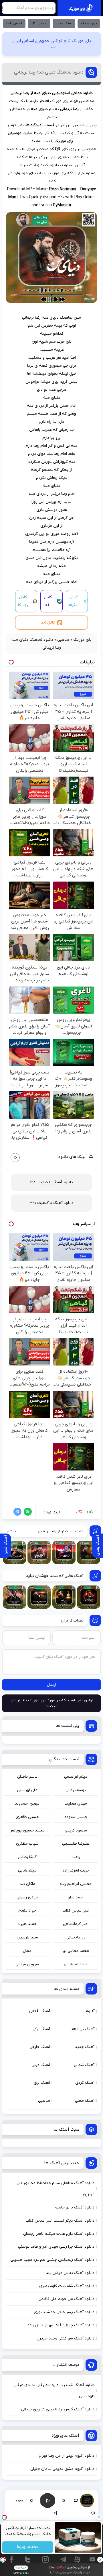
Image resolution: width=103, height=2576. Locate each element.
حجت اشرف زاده (76, 1871)
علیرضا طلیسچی (76, 1844)
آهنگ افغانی (40, 2011)
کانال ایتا (48, 623)
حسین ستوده (76, 1817)
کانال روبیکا (23, 601)
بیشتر (11, 1531)
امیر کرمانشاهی (76, 1924)
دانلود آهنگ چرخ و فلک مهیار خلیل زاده (61, 2325)
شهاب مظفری (27, 1844)
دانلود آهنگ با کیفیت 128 (51, 1182)
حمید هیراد (27, 1924)
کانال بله (48, 601)
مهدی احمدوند (27, 1804)
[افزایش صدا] (56, 2513)
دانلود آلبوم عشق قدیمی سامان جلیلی (62, 2469)
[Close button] (99, 2517)
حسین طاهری (27, 1817)
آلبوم (90, 2011)
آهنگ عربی (41, 2065)
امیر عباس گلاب (76, 1911)
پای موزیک (89, 23)
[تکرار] (76, 2500)
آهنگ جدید (64, 23)
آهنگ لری (42, 2083)
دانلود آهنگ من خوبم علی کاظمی (67, 2299)
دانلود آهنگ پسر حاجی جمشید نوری (64, 2312)
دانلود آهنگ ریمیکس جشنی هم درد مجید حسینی (52, 2260)
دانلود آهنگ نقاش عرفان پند (70, 2273)
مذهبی (63, 640)
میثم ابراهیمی (76, 1777)
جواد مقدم (27, 1911)
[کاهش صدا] (93, 2513)
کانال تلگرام (74, 601)
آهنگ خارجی (40, 2047)
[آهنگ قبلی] (31, 2500)
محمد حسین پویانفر (27, 1830)
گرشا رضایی (27, 1857)
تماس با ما (14, 23)
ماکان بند (27, 1884)
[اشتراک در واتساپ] (27, 1512)
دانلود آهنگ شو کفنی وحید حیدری (65, 2338)
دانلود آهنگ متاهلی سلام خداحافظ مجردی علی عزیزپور (56, 2189)
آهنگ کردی (85, 2083)
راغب (76, 1857)
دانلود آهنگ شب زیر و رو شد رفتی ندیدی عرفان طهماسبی (54, 2391)
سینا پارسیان (27, 1937)
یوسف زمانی (76, 1790)
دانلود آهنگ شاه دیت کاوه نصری (67, 2286)
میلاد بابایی (27, 1871)
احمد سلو (76, 1897)
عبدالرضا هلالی (76, 1964)
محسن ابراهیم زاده (76, 1884)
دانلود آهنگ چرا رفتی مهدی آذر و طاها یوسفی (56, 2247)
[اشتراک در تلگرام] (16, 1512)
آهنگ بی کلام (83, 2029)
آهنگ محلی (85, 2101)
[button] (47, 2500)
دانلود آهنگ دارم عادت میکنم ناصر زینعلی (59, 2234)
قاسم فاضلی (27, 1777)
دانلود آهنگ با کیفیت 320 (51, 1203)
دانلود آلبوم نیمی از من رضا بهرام (67, 2456)
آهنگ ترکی (41, 2029)
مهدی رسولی (27, 1897)
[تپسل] (3, 2560)
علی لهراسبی (27, 1790)
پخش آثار (39, 23)
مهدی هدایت (76, 1804)
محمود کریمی (76, 1830)
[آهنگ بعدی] (64, 2500)
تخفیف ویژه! (28, 2547)
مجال (27, 1951)
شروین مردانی (27, 1964)
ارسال (51, 1685)
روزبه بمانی (76, 1937)
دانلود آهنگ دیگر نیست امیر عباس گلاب (60, 2221)
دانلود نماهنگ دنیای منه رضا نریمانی (49, 72)
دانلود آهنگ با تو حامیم (75, 2207)
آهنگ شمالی (84, 2065)
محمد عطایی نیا (76, 1951)
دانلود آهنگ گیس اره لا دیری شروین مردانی (58, 2409)
